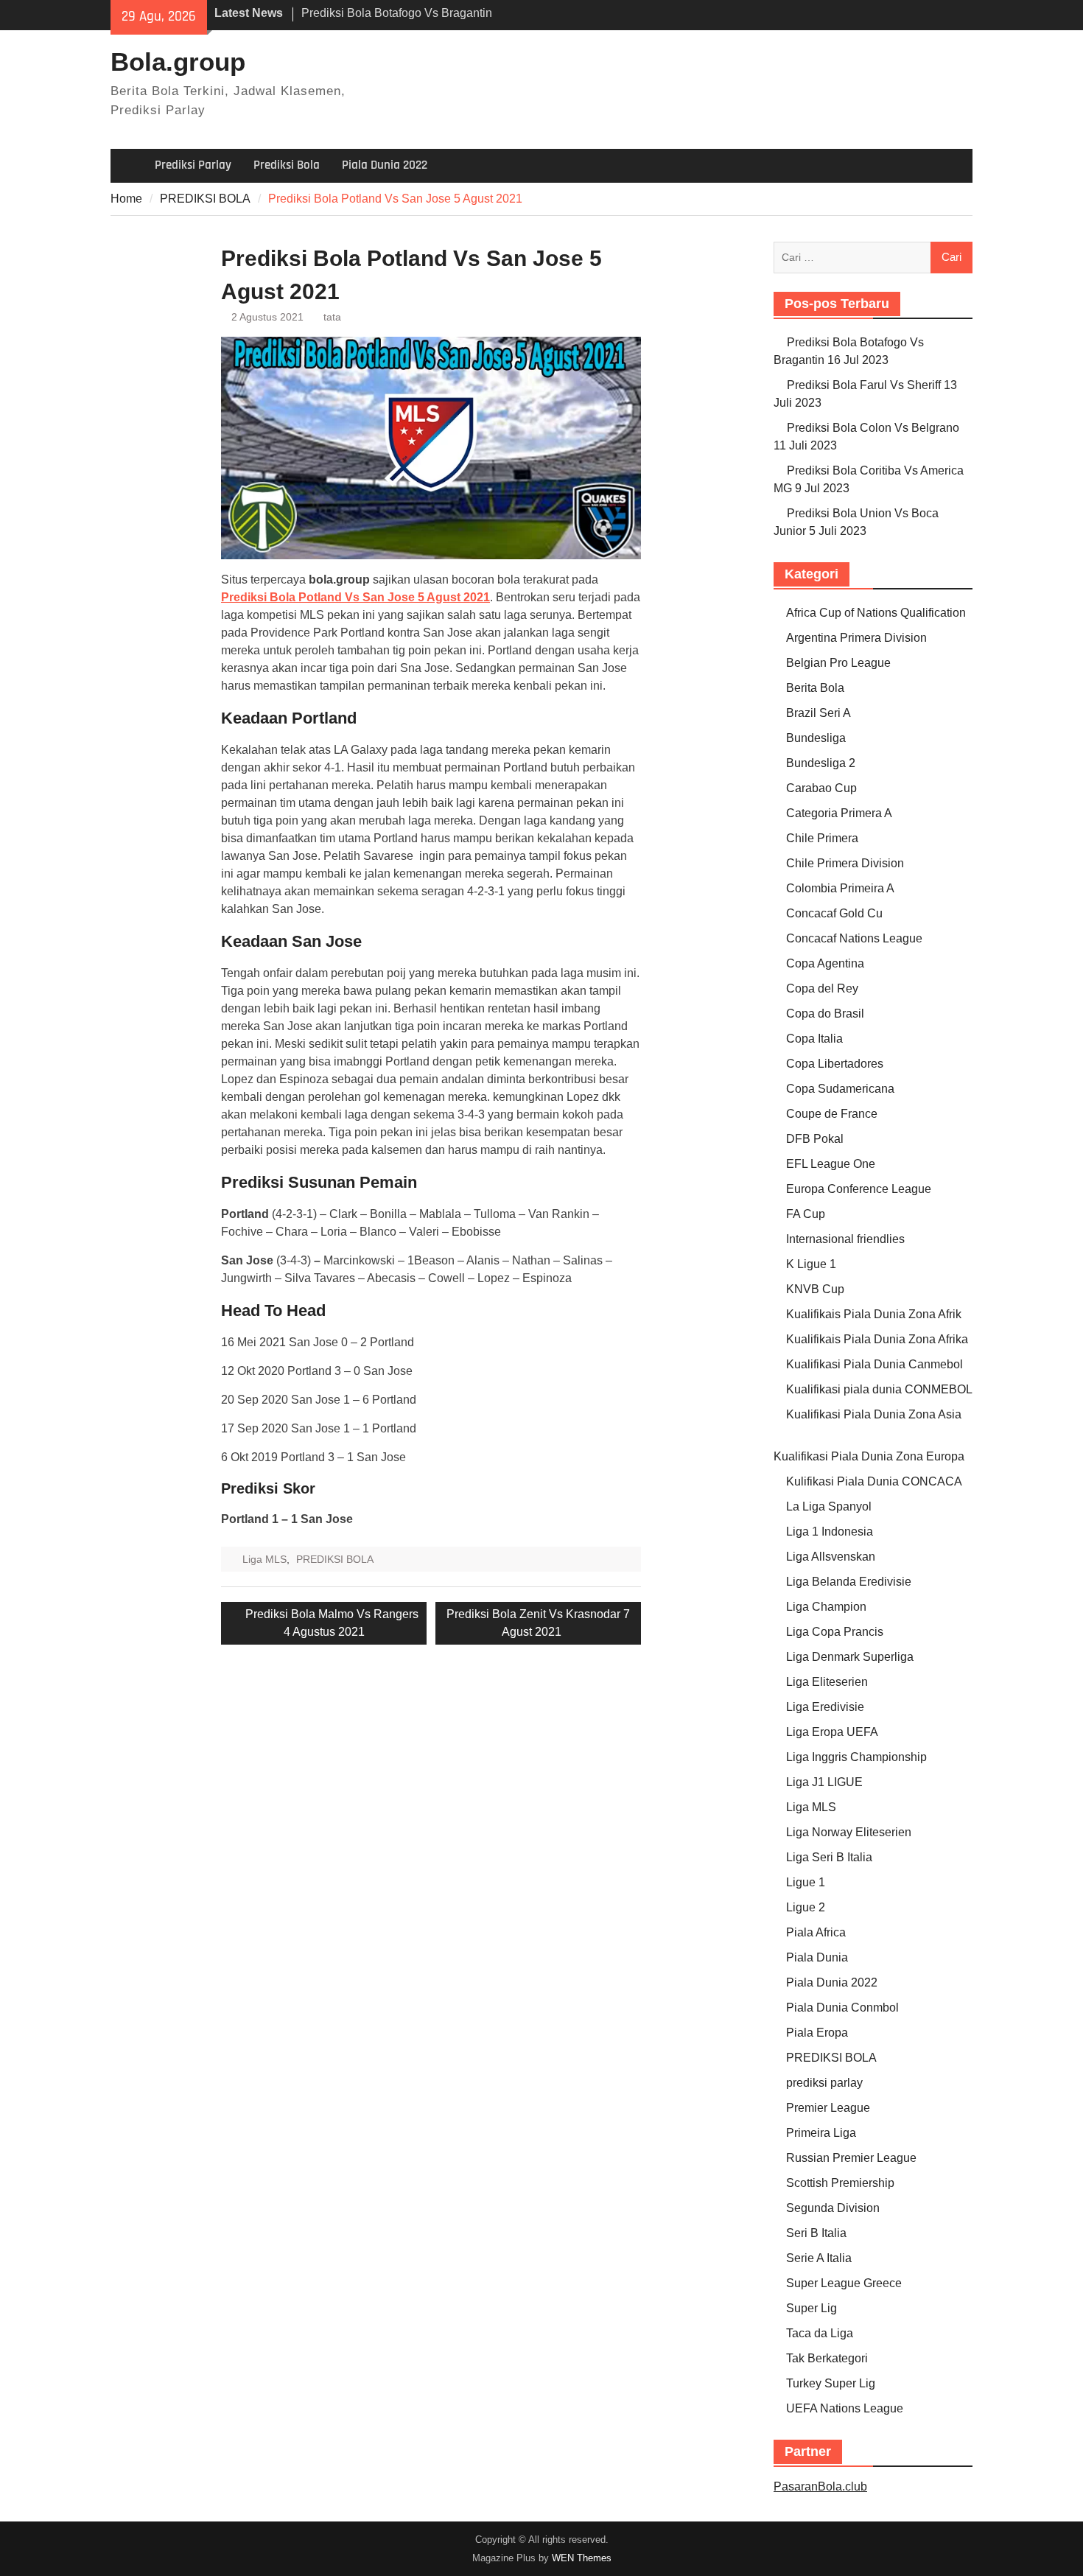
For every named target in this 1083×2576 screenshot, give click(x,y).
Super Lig (812, 2308)
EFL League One (831, 1164)
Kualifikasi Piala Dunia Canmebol (875, 1364)
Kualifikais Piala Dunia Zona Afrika (877, 1339)
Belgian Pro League (838, 663)
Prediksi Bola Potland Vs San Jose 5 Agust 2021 (355, 597)
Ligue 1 (806, 1882)
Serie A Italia (819, 2258)
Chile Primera (822, 838)
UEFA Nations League (845, 2408)
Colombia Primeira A (840, 888)
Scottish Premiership (840, 2183)
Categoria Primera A (839, 813)
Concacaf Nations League (854, 938)
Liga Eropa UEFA (832, 1732)
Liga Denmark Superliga (850, 1657)
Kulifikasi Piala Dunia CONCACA (874, 1481)
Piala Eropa (817, 2033)
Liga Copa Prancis (835, 1632)
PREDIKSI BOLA (335, 1559)
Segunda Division (833, 2208)
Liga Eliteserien (827, 1682)
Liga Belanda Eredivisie (849, 1582)
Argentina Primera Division (856, 638)
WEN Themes (582, 2558)
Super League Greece (844, 2283)
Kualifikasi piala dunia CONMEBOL (879, 1389)
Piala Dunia (817, 1957)
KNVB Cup (815, 1289)
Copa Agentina (825, 963)
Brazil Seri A (819, 713)
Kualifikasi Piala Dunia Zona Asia (874, 1414)
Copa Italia (814, 1039)
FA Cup (806, 1214)
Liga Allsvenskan (831, 1557)
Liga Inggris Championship (856, 1757)
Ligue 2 (806, 1907)
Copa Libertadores (835, 1064)
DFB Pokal (815, 1139)
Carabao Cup (821, 788)
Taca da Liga (820, 2333)
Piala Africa (816, 1932)
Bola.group (178, 62)
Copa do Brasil (825, 1014)
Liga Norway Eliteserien (849, 1832)
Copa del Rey (822, 988)
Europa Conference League (859, 1189)
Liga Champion (826, 1607)
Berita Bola (815, 688)
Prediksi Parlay (193, 165)
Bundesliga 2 (821, 763)
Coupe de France (832, 1114)
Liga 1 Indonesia (830, 1532)
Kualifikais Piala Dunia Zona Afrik (874, 1314)
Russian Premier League (851, 2158)
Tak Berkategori (827, 2358)
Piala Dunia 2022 (385, 165)
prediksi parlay (824, 2083)
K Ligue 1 (811, 1264)
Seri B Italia (816, 2233)
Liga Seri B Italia (829, 1857)
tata (332, 317)
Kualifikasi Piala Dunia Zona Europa (869, 1456)
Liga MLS (264, 1559)
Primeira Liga (821, 2133)
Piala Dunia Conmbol (842, 2008)
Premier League (828, 2108)
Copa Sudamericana (840, 1089)
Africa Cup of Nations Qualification (876, 613)
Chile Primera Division (845, 863)
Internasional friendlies (845, 1239)
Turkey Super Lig (831, 2383)
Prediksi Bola (287, 165)
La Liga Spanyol (829, 1506)
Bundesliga (816, 738)
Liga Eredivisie (825, 1707)
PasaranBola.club (820, 2486)
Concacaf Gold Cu (834, 913)
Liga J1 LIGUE (824, 1782)
